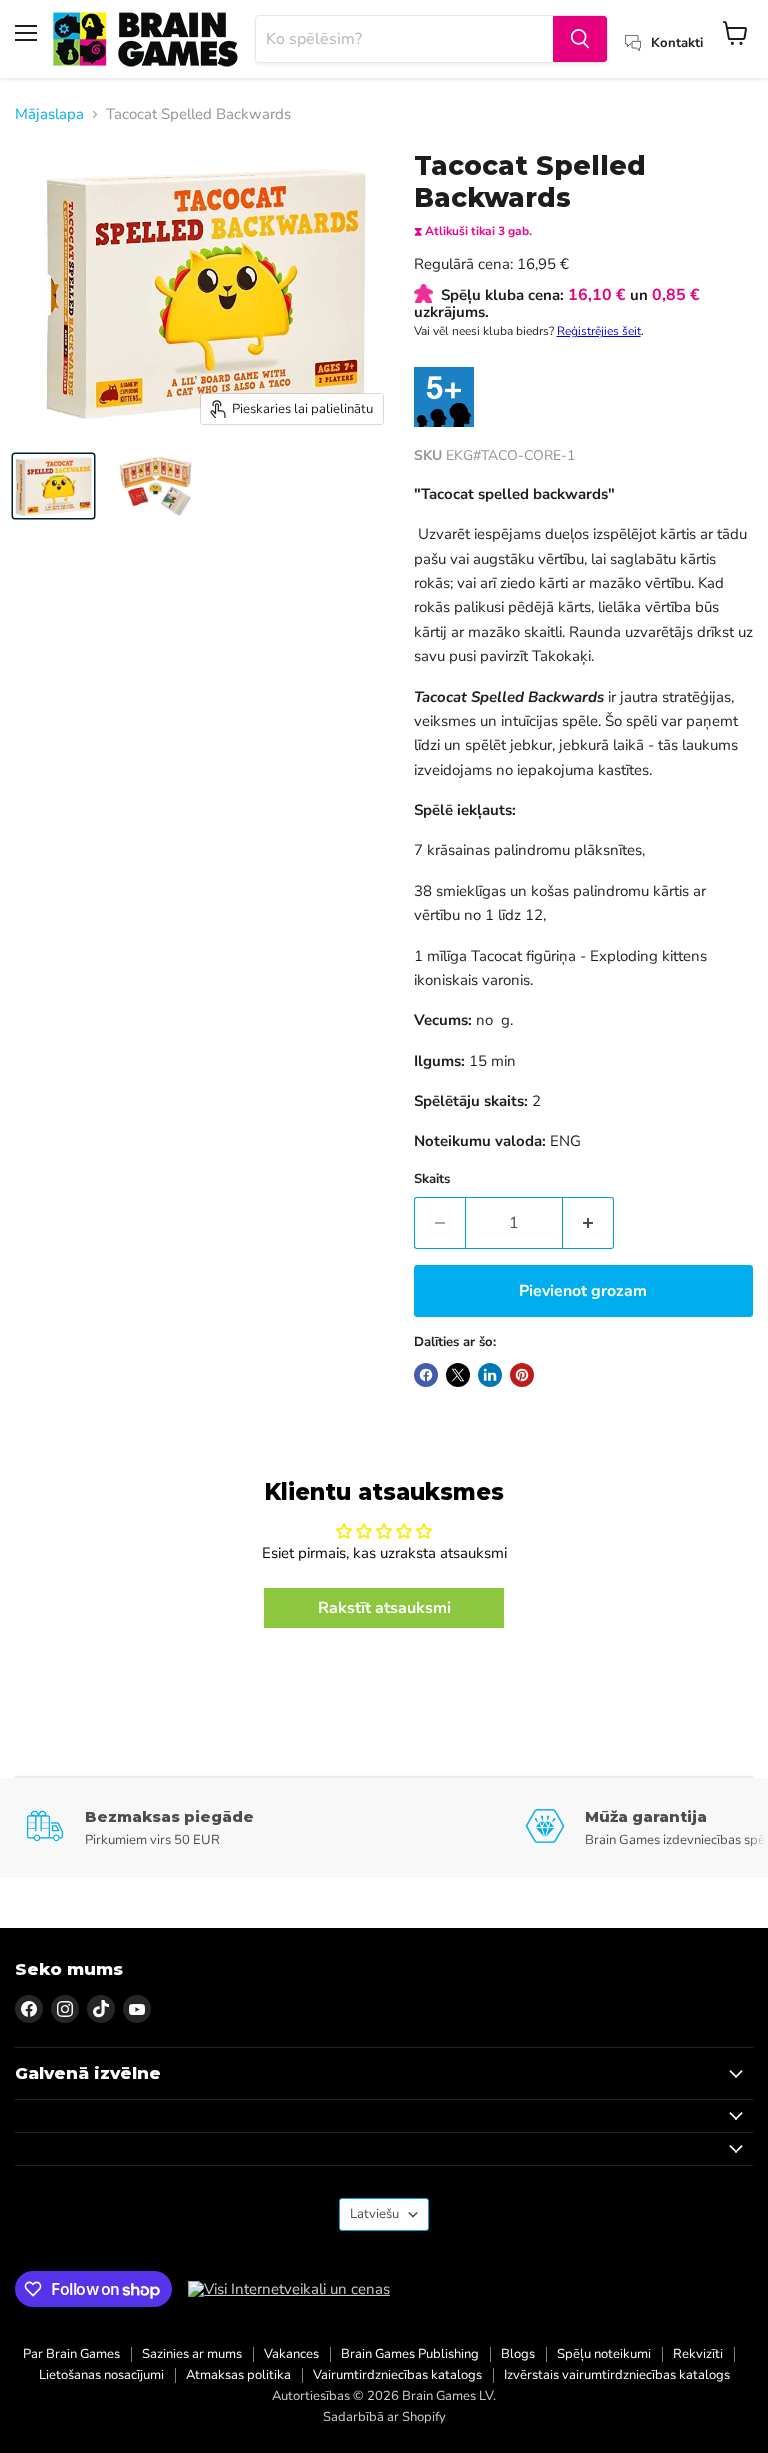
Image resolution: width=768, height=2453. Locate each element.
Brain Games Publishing (410, 2354)
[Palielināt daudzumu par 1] (588, 1223)
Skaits (432, 1179)
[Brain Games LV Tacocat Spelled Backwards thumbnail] (53, 486)
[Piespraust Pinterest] (522, 1375)
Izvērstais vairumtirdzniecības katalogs (617, 2375)
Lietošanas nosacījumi (101, 2375)
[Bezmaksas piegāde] (275, 1827)
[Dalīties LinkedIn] (490, 1375)
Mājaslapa (49, 114)
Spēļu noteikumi (604, 2354)
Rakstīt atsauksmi (384, 1608)
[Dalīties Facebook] (426, 1375)
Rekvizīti (698, 2354)
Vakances (291, 2354)
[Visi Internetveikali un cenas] (289, 2289)
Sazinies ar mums (192, 2354)
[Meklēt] (580, 39)
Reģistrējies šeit (599, 331)
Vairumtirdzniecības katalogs (397, 2375)
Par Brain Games (71, 2354)
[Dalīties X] (458, 1375)
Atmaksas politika (238, 2375)
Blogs (518, 2354)
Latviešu (374, 2214)
